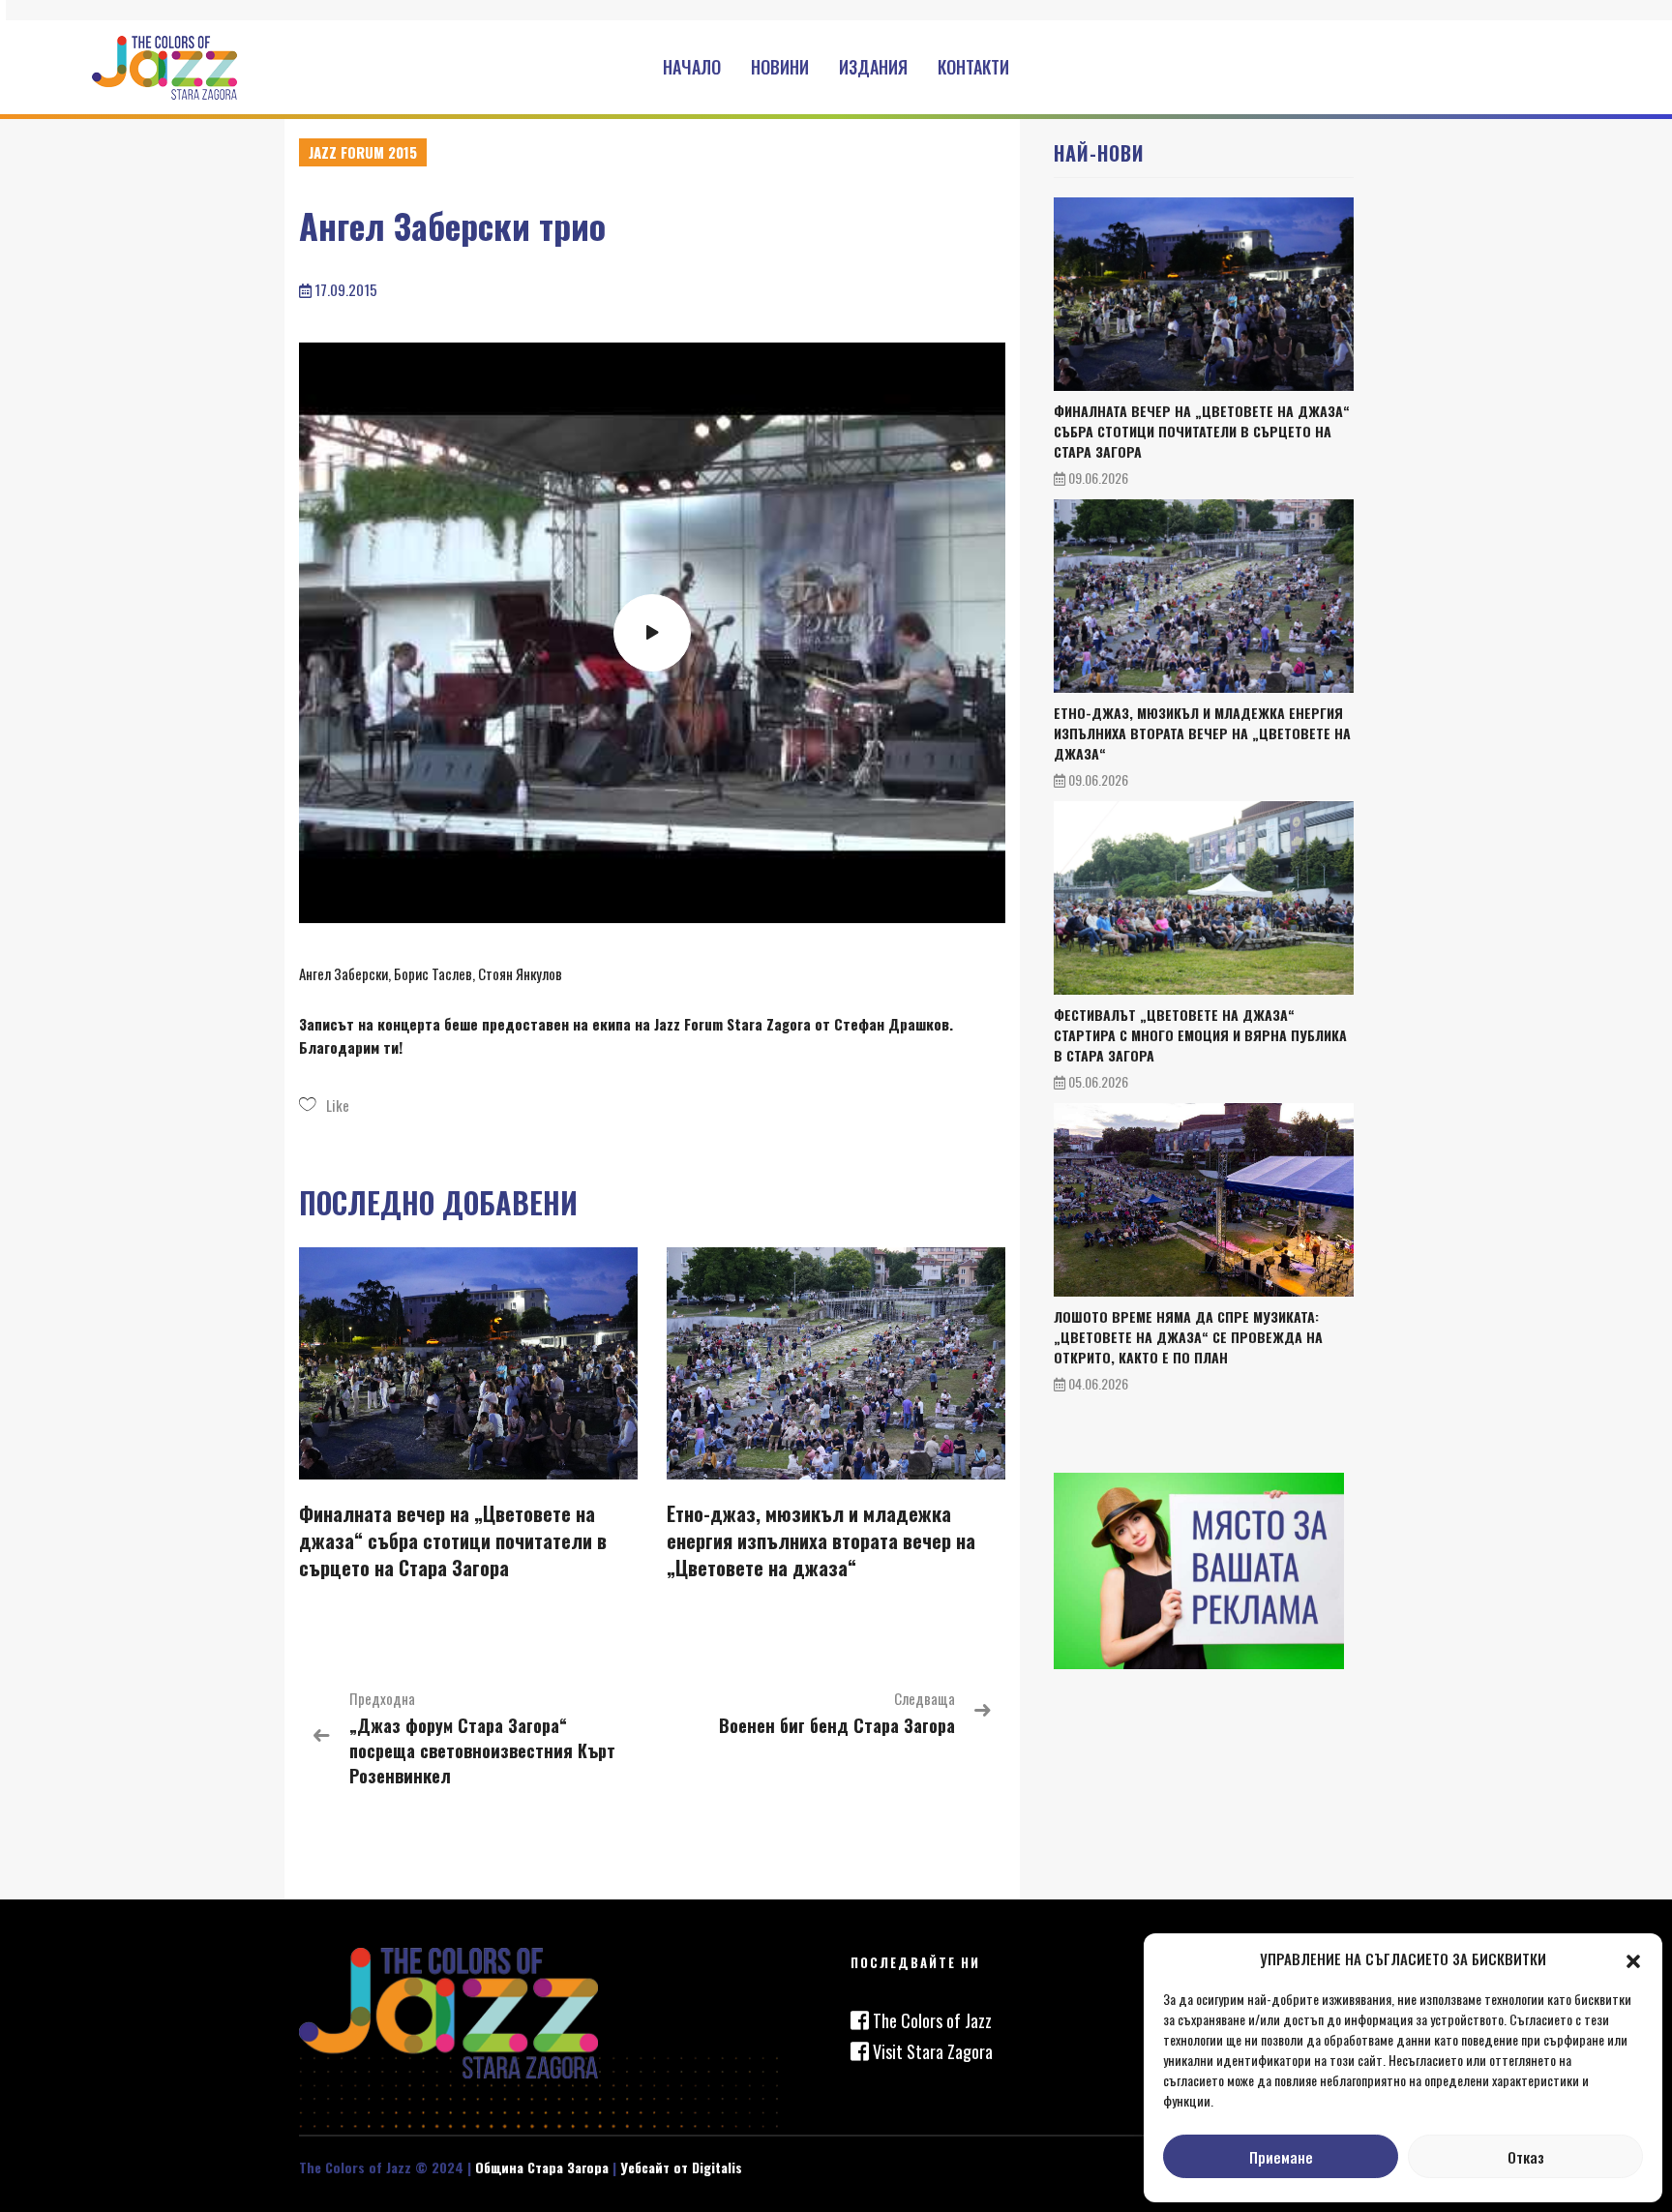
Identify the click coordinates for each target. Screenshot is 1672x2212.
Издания (873, 67)
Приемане (1281, 2157)
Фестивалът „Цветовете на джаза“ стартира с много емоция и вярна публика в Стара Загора (1200, 1035)
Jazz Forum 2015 (363, 152)
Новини (780, 67)
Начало (692, 67)
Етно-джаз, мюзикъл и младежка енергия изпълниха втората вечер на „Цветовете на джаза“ (821, 1540)
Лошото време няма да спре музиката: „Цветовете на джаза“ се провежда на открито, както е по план (1188, 1337)
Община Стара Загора (542, 2167)
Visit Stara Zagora (931, 2051)
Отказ (1526, 2157)
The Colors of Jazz (930, 2020)
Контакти (973, 67)
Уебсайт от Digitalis (681, 2167)
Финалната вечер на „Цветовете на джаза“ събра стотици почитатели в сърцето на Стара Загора (453, 1540)
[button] (1633, 1958)
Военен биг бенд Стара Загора (837, 1725)
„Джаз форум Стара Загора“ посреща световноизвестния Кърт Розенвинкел (482, 1750)
